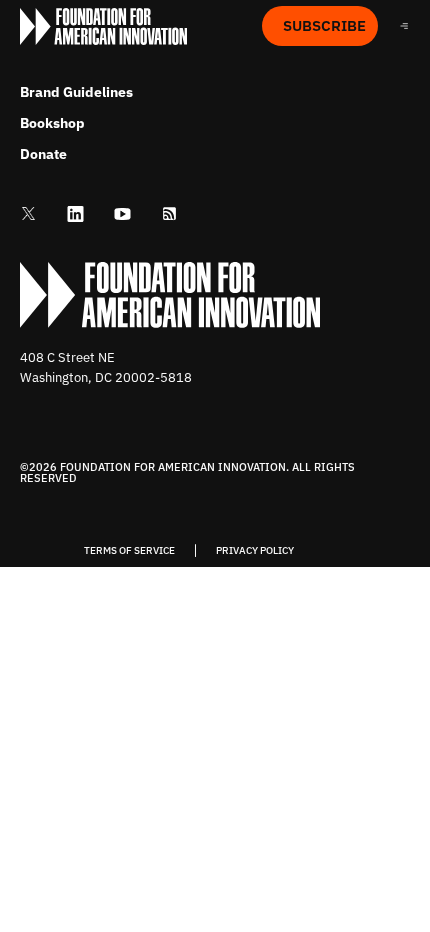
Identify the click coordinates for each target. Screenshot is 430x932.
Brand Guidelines (76, 92)
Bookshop (52, 123)
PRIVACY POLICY (255, 551)
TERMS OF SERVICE (129, 551)
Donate (43, 154)
